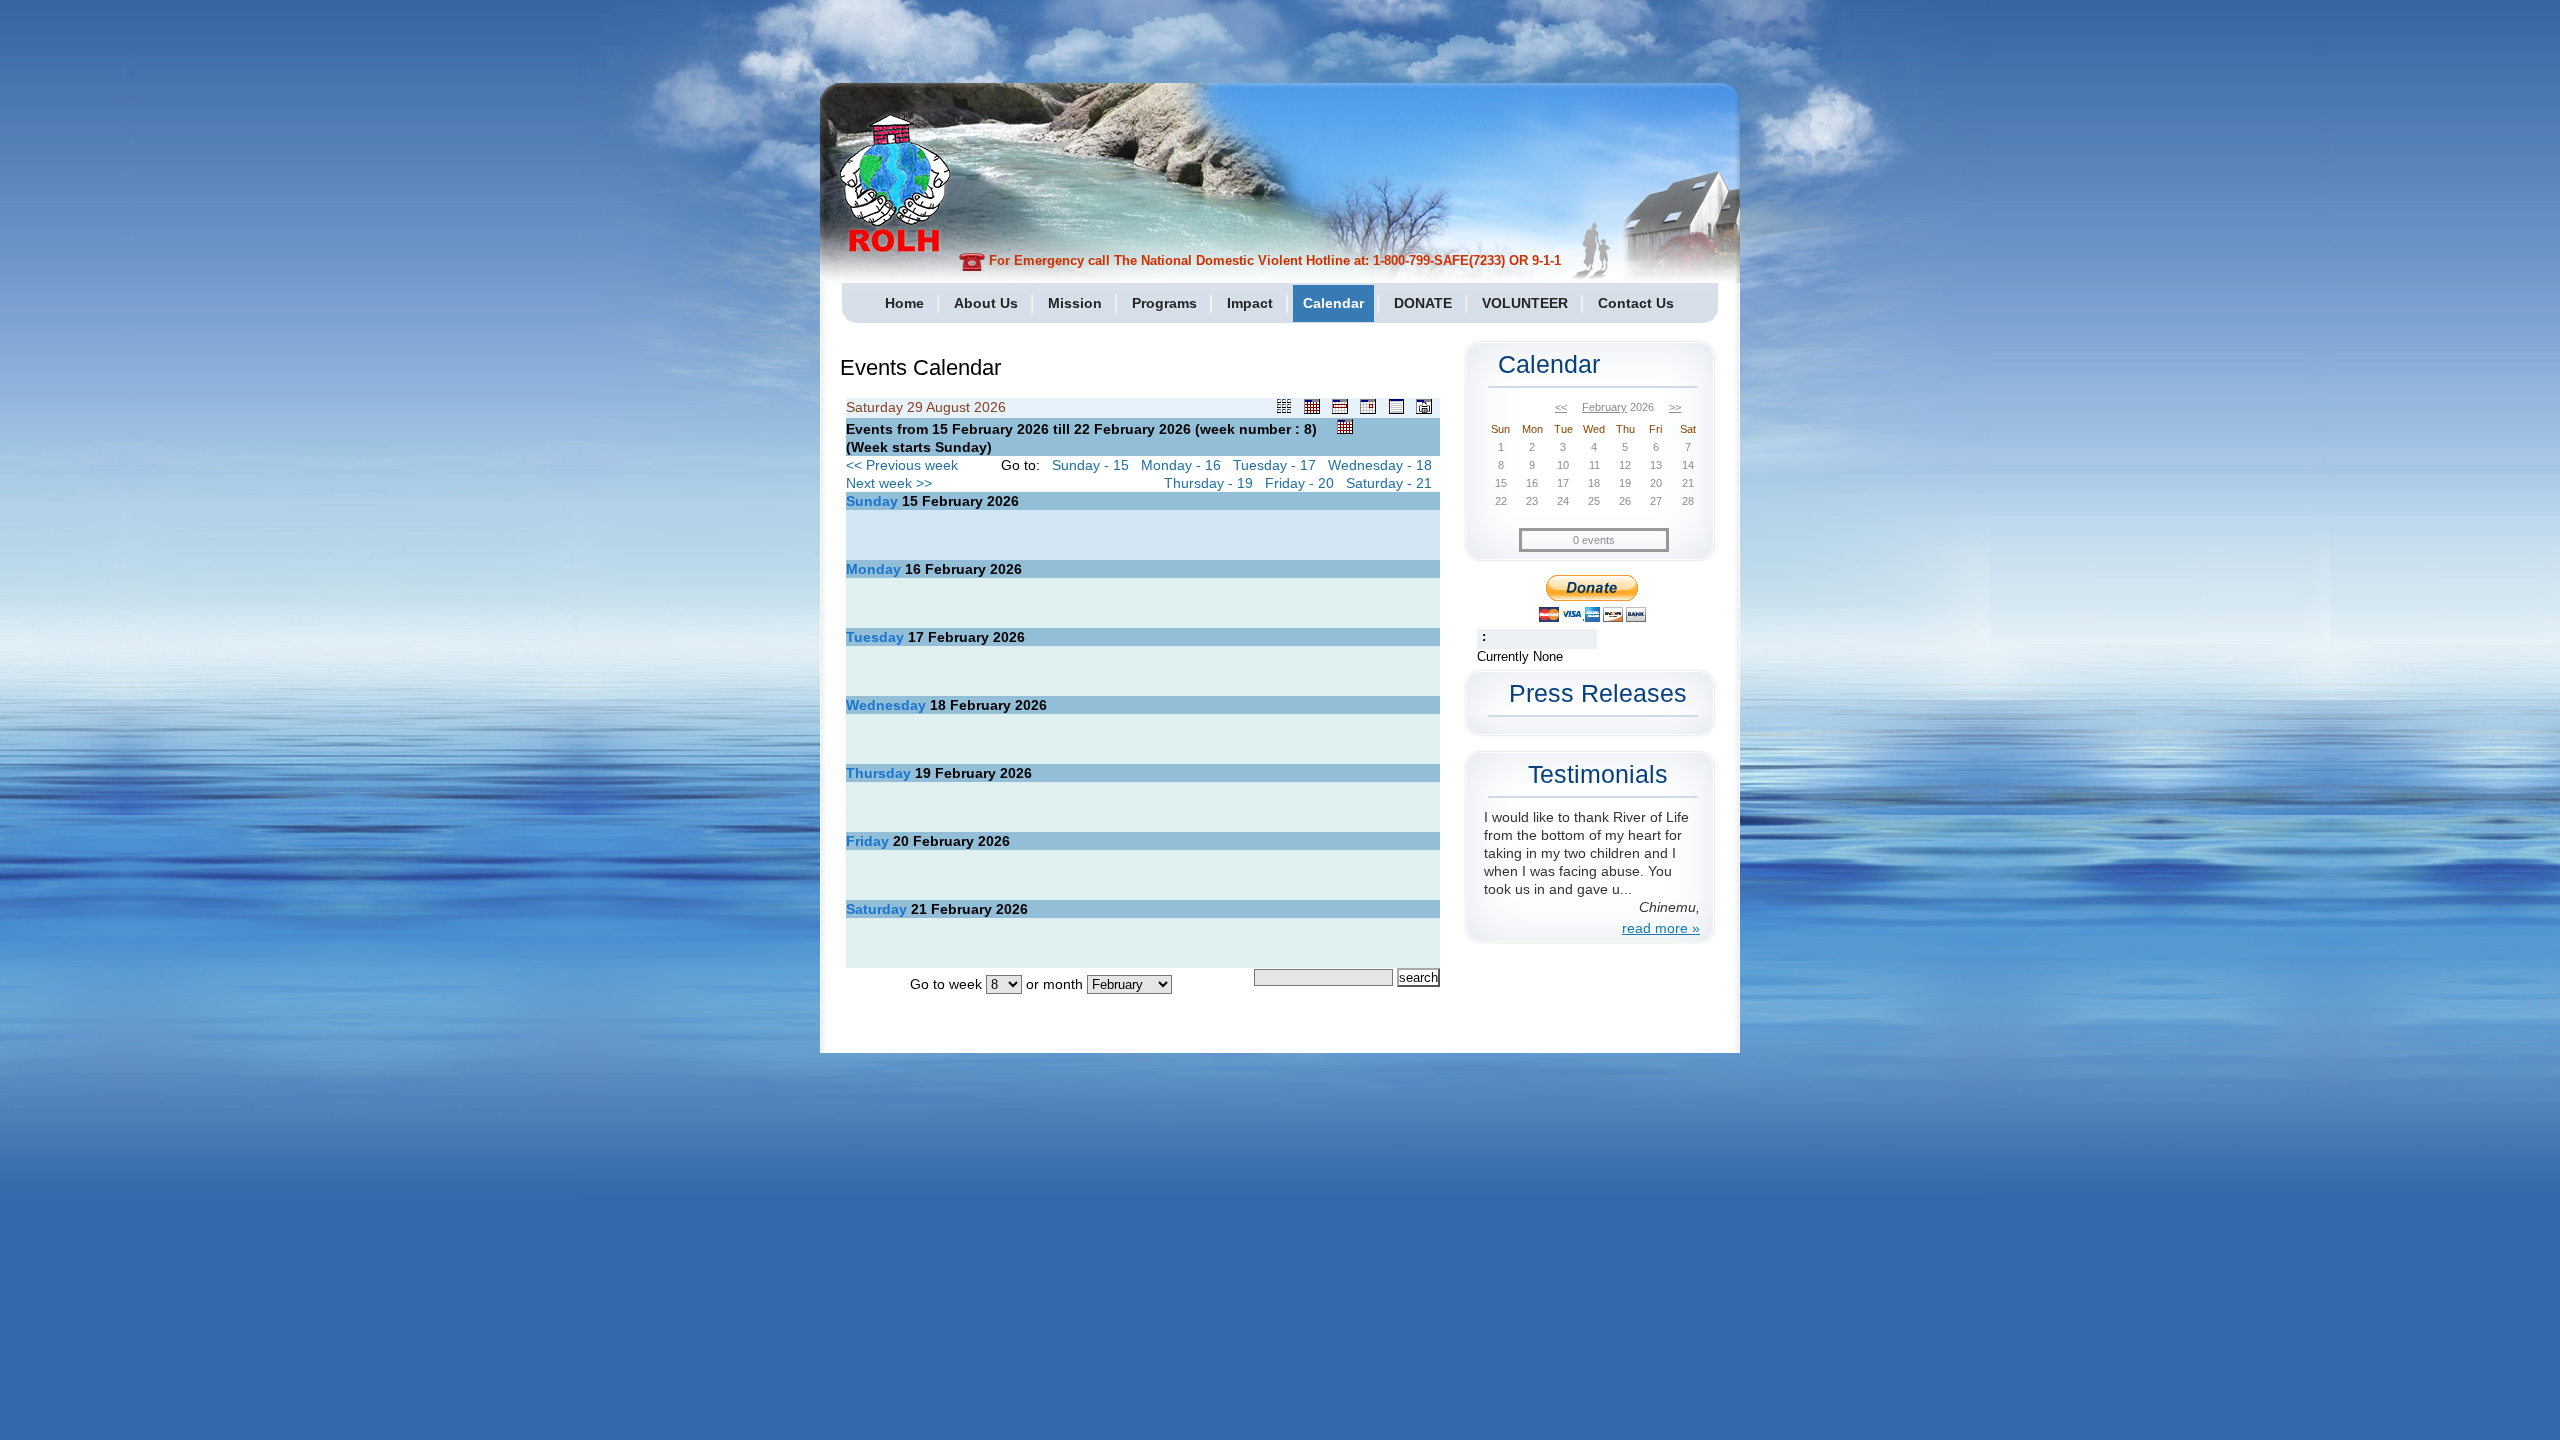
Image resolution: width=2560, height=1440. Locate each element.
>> (1675, 407)
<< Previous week (902, 465)
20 (901, 841)
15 (910, 501)
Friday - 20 (1299, 483)
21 (919, 909)
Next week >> (889, 483)
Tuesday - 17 (1274, 465)
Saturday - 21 (1389, 483)
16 (913, 569)
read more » (1661, 928)
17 (916, 637)
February (1604, 407)
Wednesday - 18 (1380, 465)
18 (938, 705)
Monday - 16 (1181, 465)
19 (923, 773)
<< (1561, 407)
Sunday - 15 (1090, 465)
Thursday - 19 (1208, 483)
